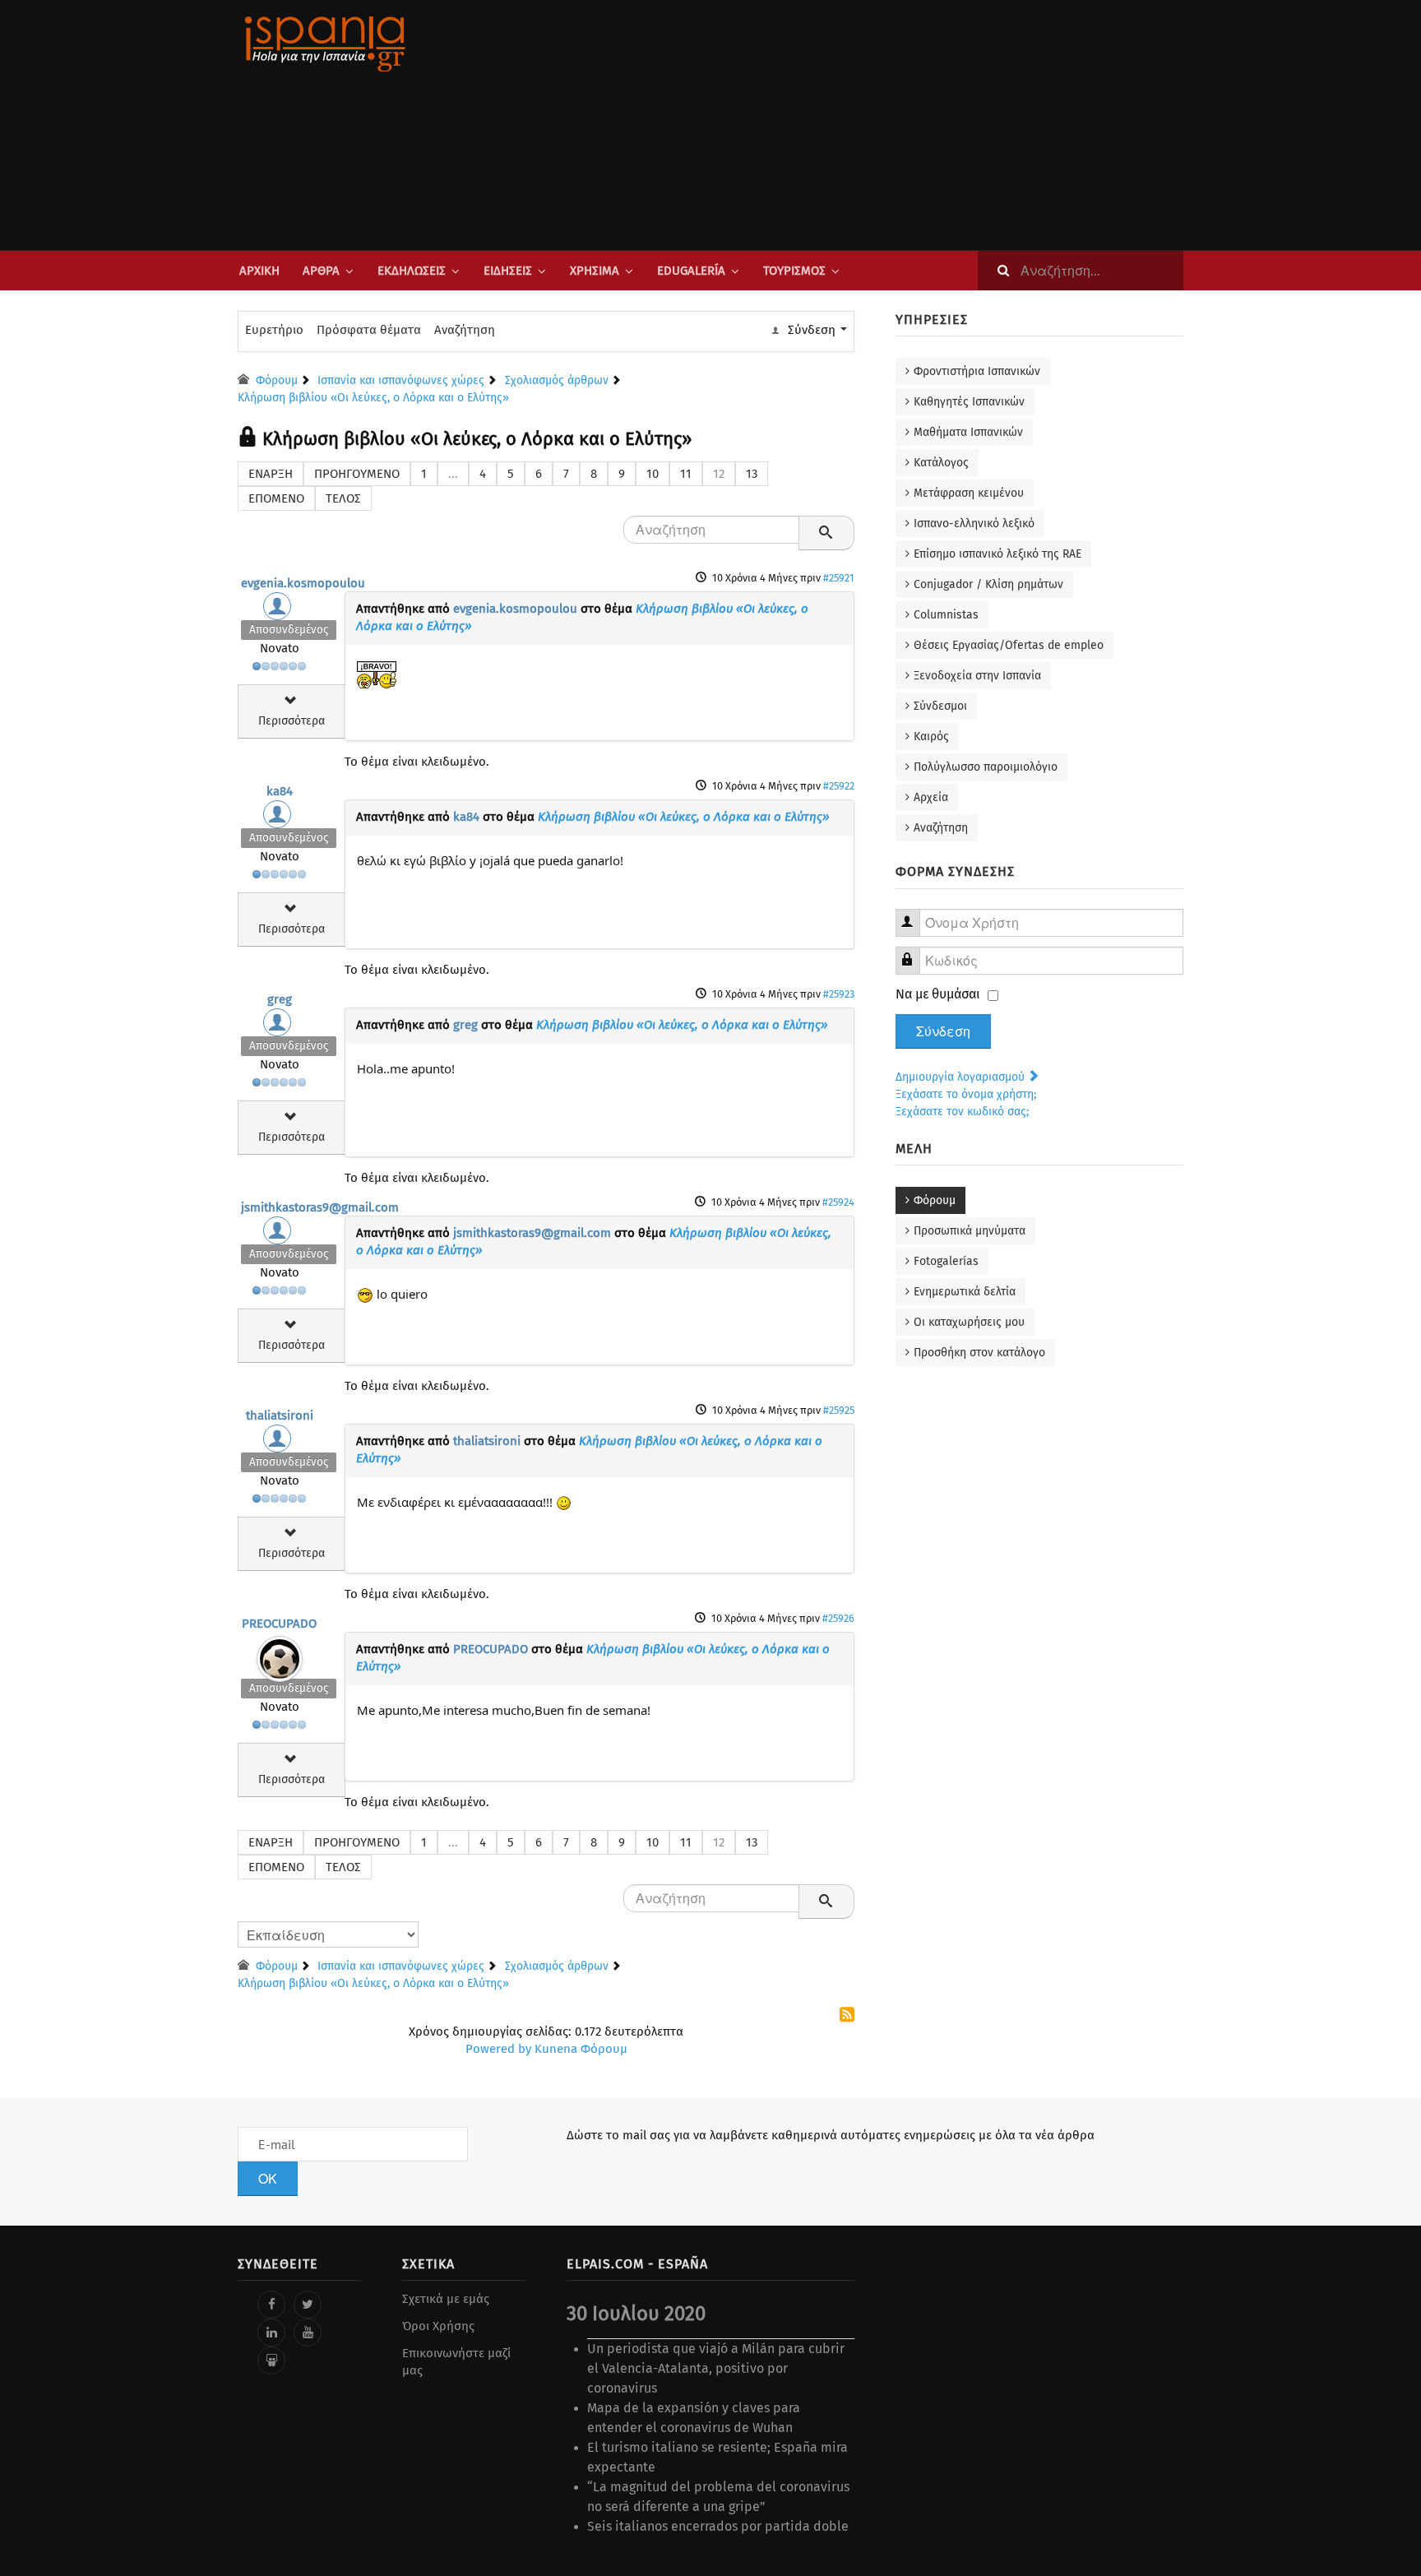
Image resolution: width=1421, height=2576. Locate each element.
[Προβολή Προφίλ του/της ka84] (280, 818)
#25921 (839, 578)
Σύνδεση (943, 1031)
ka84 (280, 791)
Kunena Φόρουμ (581, 2049)
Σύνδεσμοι (940, 706)
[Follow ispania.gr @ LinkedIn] (271, 2333)
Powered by (498, 2049)
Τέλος (343, 498)
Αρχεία (931, 797)
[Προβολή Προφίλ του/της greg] (280, 1026)
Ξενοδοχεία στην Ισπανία (977, 676)
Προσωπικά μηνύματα (970, 1231)
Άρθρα (321, 271)
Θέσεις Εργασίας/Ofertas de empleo (1009, 645)
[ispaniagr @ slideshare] (271, 2361)
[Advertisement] (875, 125)
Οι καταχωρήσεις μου (969, 1322)
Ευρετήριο (274, 330)
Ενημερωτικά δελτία (965, 1292)
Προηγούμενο (357, 474)
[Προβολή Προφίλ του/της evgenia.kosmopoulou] (280, 610)
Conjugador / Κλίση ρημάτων (988, 584)
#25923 (839, 994)
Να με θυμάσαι (938, 994)
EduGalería (691, 271)
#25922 (839, 786)
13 (752, 474)
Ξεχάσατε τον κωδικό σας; (962, 1112)
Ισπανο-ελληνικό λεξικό (974, 524)
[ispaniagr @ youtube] (308, 2333)
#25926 (838, 1618)
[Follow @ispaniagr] (308, 2305)
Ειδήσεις (508, 271)
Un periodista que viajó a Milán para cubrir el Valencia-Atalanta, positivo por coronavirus (716, 2368)
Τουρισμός (794, 271)
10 (653, 474)
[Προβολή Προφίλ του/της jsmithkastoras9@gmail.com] (280, 1235)
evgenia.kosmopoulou (303, 583)
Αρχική (259, 271)
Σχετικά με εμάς (446, 2299)
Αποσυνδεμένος (289, 630)
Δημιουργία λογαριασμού (962, 1077)
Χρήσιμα (595, 271)
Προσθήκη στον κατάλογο (979, 1353)
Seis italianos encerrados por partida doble (718, 2526)
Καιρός (931, 737)
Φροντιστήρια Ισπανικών (977, 371)
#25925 (839, 1410)
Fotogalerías (946, 1261)
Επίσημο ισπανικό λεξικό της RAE (997, 554)
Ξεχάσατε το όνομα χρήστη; (966, 1094)
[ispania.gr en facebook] (271, 2305)
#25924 (838, 1202)
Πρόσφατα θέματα (369, 330)
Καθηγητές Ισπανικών (969, 402)
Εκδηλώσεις (412, 271)
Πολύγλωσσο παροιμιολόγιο (986, 767)
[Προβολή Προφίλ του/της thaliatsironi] (280, 1443)
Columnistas (946, 615)
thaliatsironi (280, 1415)
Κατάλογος (941, 463)
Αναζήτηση (465, 330)
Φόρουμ (935, 1200)
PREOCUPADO (279, 1624)
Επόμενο (276, 498)
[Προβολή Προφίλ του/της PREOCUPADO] (280, 1655)
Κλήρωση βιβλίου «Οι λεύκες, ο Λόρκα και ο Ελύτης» (684, 817)
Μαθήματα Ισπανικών (968, 432)
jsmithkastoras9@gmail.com (320, 1207)
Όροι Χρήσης (438, 2326)
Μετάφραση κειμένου (969, 493)
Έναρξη (271, 474)
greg (280, 999)
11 (686, 474)
